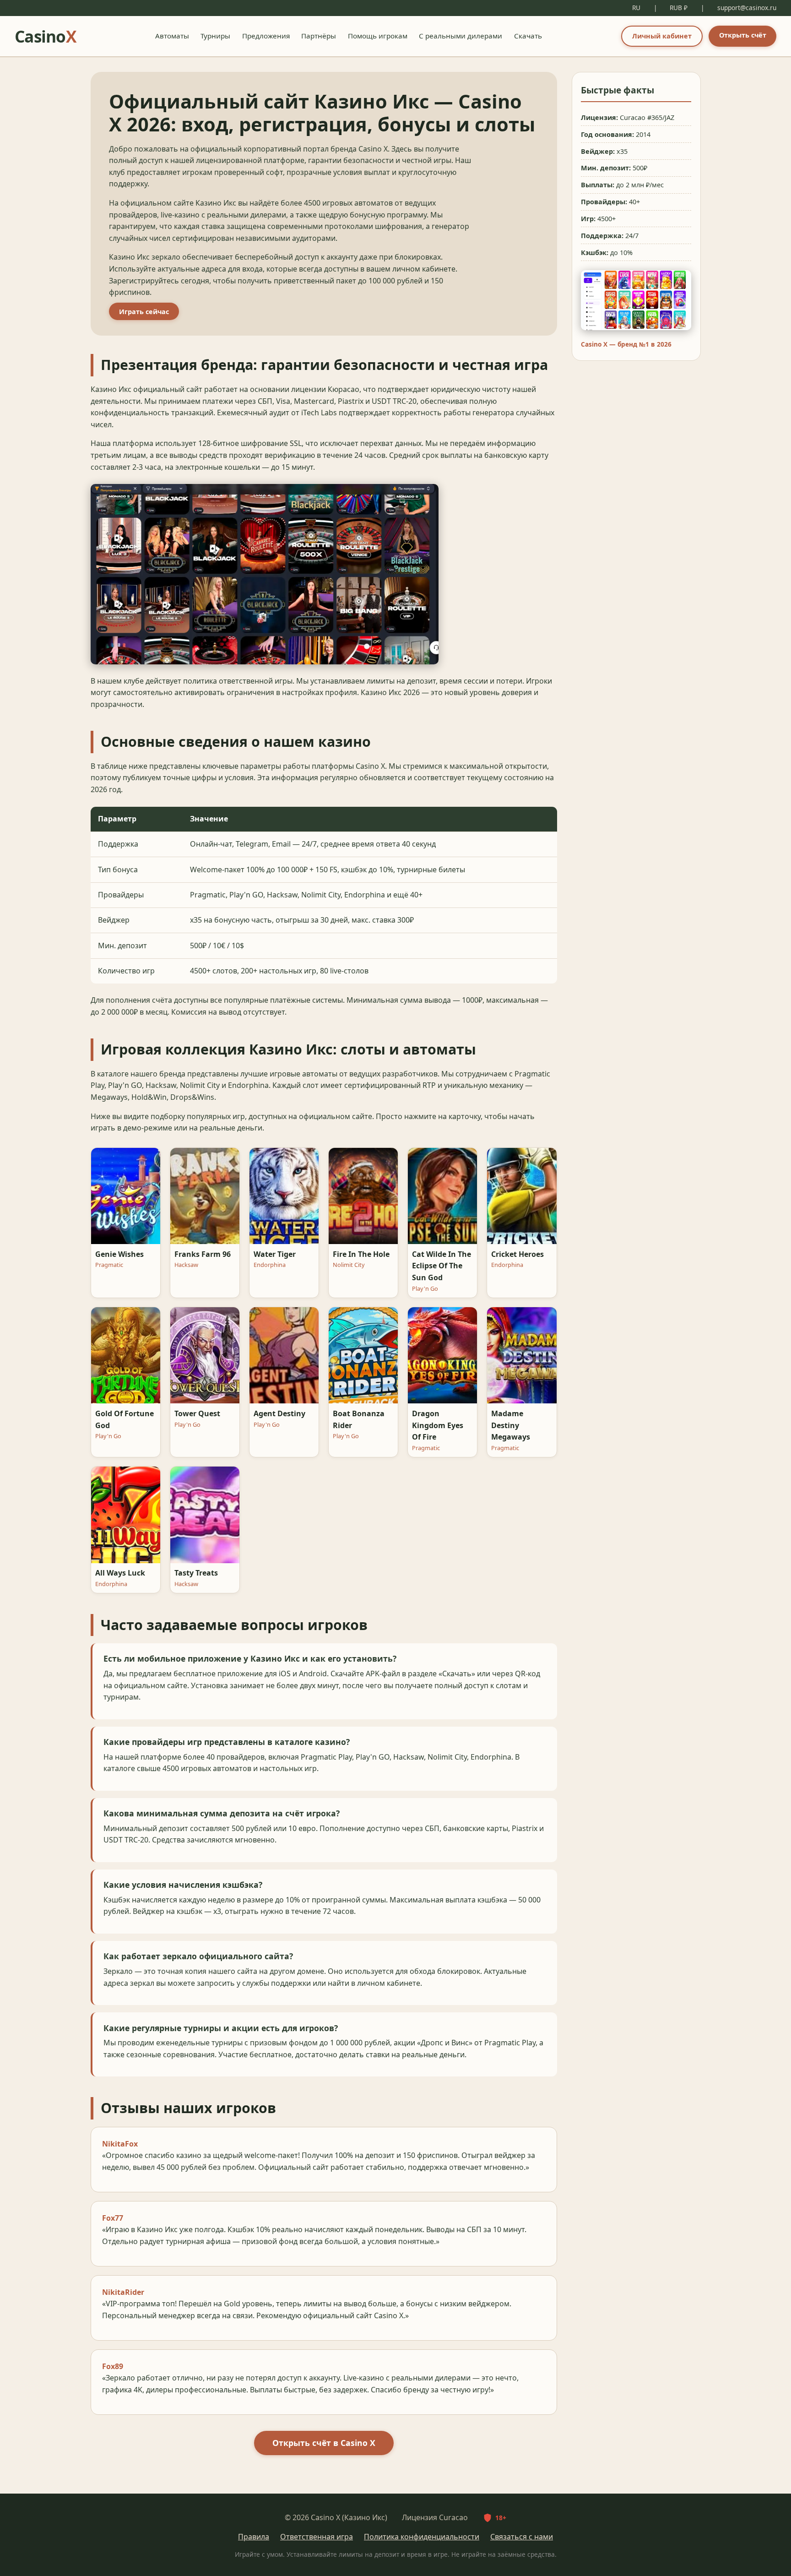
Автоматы (172, 36)
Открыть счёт (743, 35)
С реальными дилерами (461, 36)
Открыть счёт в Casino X (324, 2443)
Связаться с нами (522, 2537)
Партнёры (319, 36)
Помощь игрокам (378, 36)
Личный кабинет (662, 36)
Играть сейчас (144, 312)
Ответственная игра (317, 2537)
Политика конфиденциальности (422, 2537)
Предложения (266, 36)
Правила (254, 2537)
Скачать (528, 36)
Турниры (215, 36)
